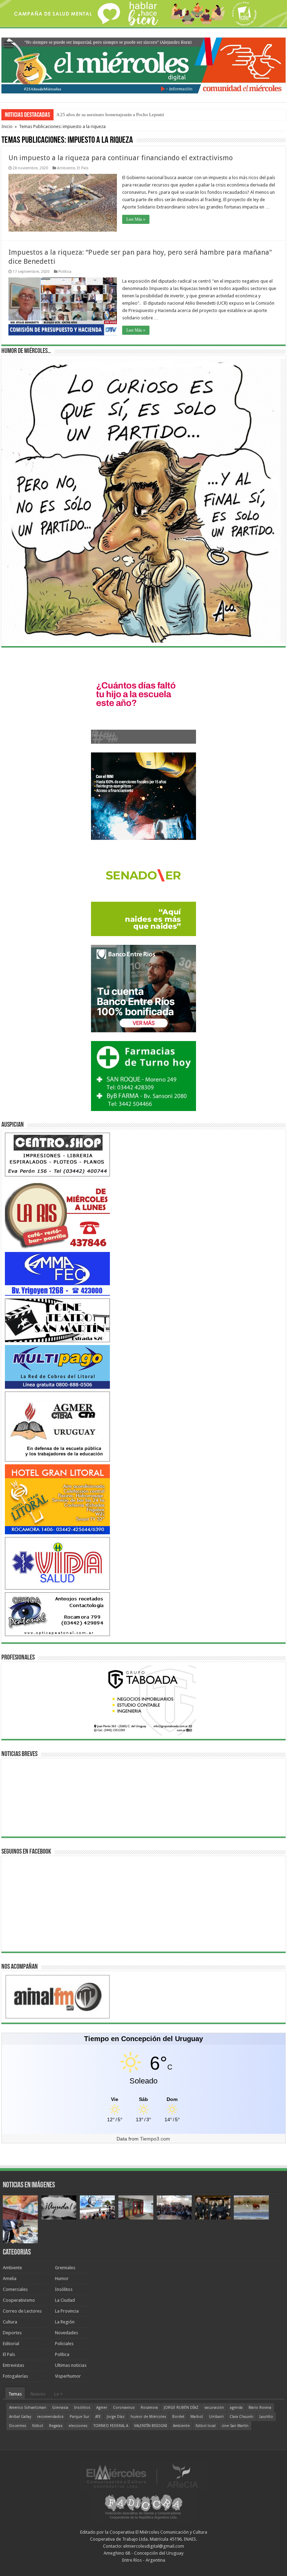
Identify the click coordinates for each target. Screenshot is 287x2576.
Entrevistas (13, 2365)
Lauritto (266, 2417)
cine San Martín (235, 2426)
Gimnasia (60, 2408)
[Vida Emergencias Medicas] (57, 1563)
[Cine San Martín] (57, 1320)
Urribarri (216, 2417)
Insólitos (64, 2289)
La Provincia (67, 2311)
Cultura (10, 2322)
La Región (65, 2322)
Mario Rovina (260, 2408)
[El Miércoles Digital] (143, 64)
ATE (98, 2417)
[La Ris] (57, 1214)
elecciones (78, 2426)
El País (83, 168)
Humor (62, 2278)
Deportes (12, 2333)
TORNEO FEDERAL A (111, 2426)
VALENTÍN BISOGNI (150, 2426)
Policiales (64, 2344)
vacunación (214, 2408)
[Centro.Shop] (57, 1154)
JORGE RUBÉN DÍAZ (181, 2408)
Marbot (197, 2417)
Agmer (102, 2408)
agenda (236, 2408)
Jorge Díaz (116, 2417)
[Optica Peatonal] (57, 1614)
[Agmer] (57, 1426)
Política (65, 272)
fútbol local (206, 2426)
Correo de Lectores (22, 2311)
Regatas (56, 2426)
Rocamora (149, 2408)
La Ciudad (65, 2300)
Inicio (7, 126)
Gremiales (65, 2268)
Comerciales (15, 2289)
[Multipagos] (57, 1367)
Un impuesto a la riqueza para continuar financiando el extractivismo (121, 158)
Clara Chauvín (241, 2417)
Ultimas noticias (71, 2365)
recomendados (50, 2417)
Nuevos (38, 2394)
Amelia (10, 2278)
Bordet (178, 2417)
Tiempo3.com (155, 2139)
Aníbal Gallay (20, 2417)
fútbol (38, 2426)
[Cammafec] (57, 1273)
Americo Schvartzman (28, 2408)
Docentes (18, 2426)
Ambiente (66, 168)
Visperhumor (68, 2376)
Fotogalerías (15, 2376)
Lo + (58, 2394)
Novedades (66, 2333)
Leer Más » (136, 219)
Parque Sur (79, 2417)
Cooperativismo (19, 2300)
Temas (15, 2394)
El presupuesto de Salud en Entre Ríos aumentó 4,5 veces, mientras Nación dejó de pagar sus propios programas (162, 115)
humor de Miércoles (148, 2417)
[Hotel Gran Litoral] (57, 1499)
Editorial (11, 2344)
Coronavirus (124, 2408)
